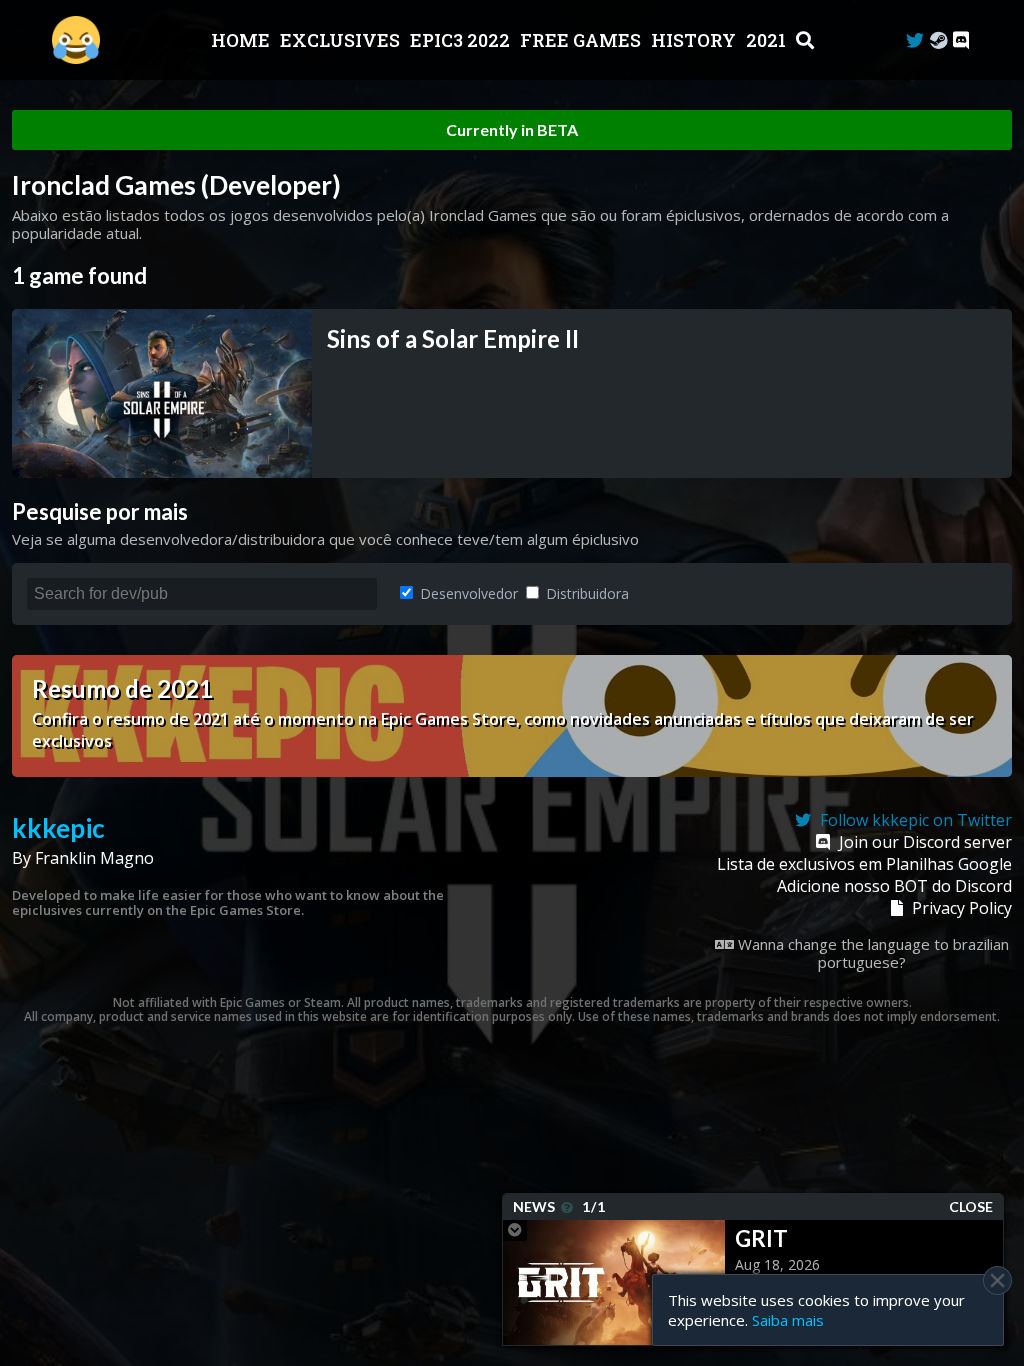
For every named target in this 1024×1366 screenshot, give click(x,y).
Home (242, 40)
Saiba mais (788, 1320)
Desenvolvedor (467, 593)
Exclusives (342, 40)
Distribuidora (585, 593)
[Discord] (961, 40)
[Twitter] (915, 40)
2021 (768, 40)
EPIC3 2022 (462, 40)
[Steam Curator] (938, 40)
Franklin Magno (94, 858)
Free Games (582, 40)
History (695, 40)
